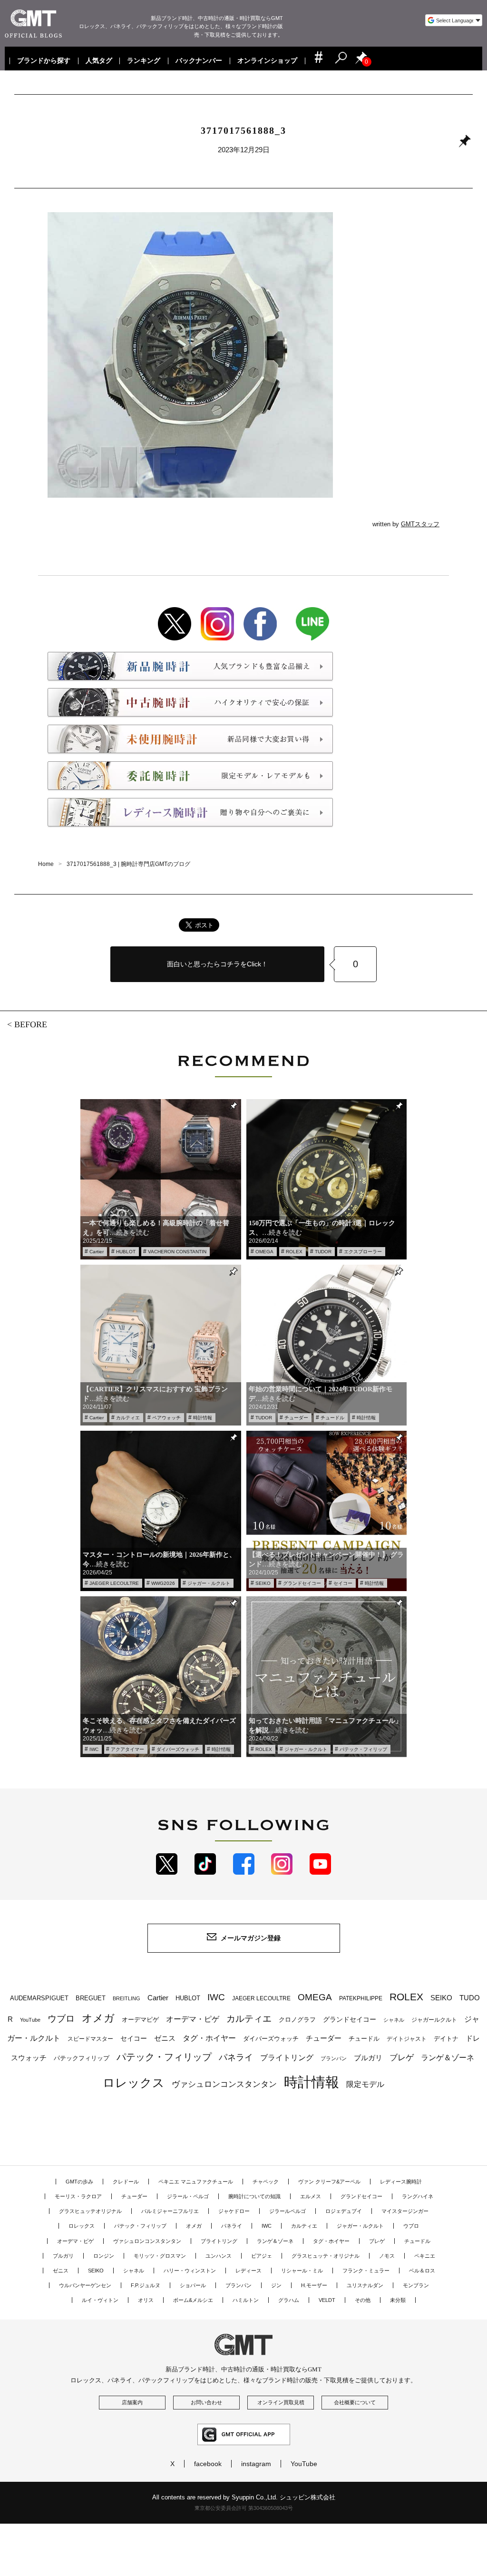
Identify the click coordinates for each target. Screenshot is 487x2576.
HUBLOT (126, 1252)
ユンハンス (219, 2256)
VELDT (327, 2300)
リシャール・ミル (302, 2271)
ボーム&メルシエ (193, 2300)
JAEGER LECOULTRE (114, 1583)
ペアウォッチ (166, 1418)
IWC (94, 1749)
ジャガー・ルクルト (209, 1583)
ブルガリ (368, 2058)
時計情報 (203, 1418)
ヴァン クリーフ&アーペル (329, 2182)
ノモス (387, 2256)
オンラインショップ (267, 61)
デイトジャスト (407, 2039)
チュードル (332, 1418)
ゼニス (165, 2038)
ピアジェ (262, 2256)
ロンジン (104, 2256)
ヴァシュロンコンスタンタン (224, 2084)
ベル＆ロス (422, 2271)
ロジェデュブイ (344, 2211)
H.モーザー (314, 2285)
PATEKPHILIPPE (361, 1998)
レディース (248, 2271)
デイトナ (446, 2039)
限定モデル (365, 2084)
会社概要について (355, 2402)
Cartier (97, 1252)
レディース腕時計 (401, 2182)
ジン (276, 2285)
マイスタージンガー (405, 2211)
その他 (363, 2300)
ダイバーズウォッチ (178, 1749)
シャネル (394, 2020)
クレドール (126, 2182)
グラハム (289, 2300)
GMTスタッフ (420, 524)
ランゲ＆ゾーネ (448, 2058)
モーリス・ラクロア (78, 2196)
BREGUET (91, 1998)
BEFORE (31, 1024)
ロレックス (134, 2083)
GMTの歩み (79, 2182)
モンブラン (416, 2285)
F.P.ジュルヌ (146, 2285)
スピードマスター (90, 2039)
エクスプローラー (363, 1252)
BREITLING (127, 1998)
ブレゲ (402, 2058)
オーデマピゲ (140, 2020)
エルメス (311, 2196)
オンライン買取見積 (281, 2402)
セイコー (343, 1583)
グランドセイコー (302, 1583)
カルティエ (128, 1418)
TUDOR (323, 1252)
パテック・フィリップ (363, 1749)
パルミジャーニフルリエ (170, 2211)
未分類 (398, 2300)
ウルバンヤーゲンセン (85, 2285)
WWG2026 (163, 1583)
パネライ (236, 2057)
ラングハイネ (418, 2196)
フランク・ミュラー (366, 2271)
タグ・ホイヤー (209, 2038)
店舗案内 (132, 2402)
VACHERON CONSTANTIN (177, 1252)
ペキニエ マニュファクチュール (196, 2182)
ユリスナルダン (365, 2285)
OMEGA (264, 1252)
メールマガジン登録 (251, 1938)
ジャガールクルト (434, 2020)
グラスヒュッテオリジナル (90, 2211)
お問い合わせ (206, 2402)
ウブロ (61, 2019)
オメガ (98, 2018)
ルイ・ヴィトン (100, 2300)
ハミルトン (246, 2300)
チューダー (296, 1418)
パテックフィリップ (82, 2058)
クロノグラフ (297, 2020)
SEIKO (263, 1583)
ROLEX (294, 1252)
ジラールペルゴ (287, 2211)
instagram (256, 2464)
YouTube (30, 2020)
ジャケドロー (234, 2211)
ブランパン (334, 2058)
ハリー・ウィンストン (190, 2271)
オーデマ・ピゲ (193, 2019)
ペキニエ (425, 2256)
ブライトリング (287, 2057)
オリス (146, 2300)
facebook (208, 2464)
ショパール (193, 2285)
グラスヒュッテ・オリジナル (326, 2256)
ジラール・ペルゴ (188, 2196)
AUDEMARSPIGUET (39, 1998)
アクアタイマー (127, 1749)
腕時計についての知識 (254, 2196)
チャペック (266, 2182)
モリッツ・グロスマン (160, 2256)
